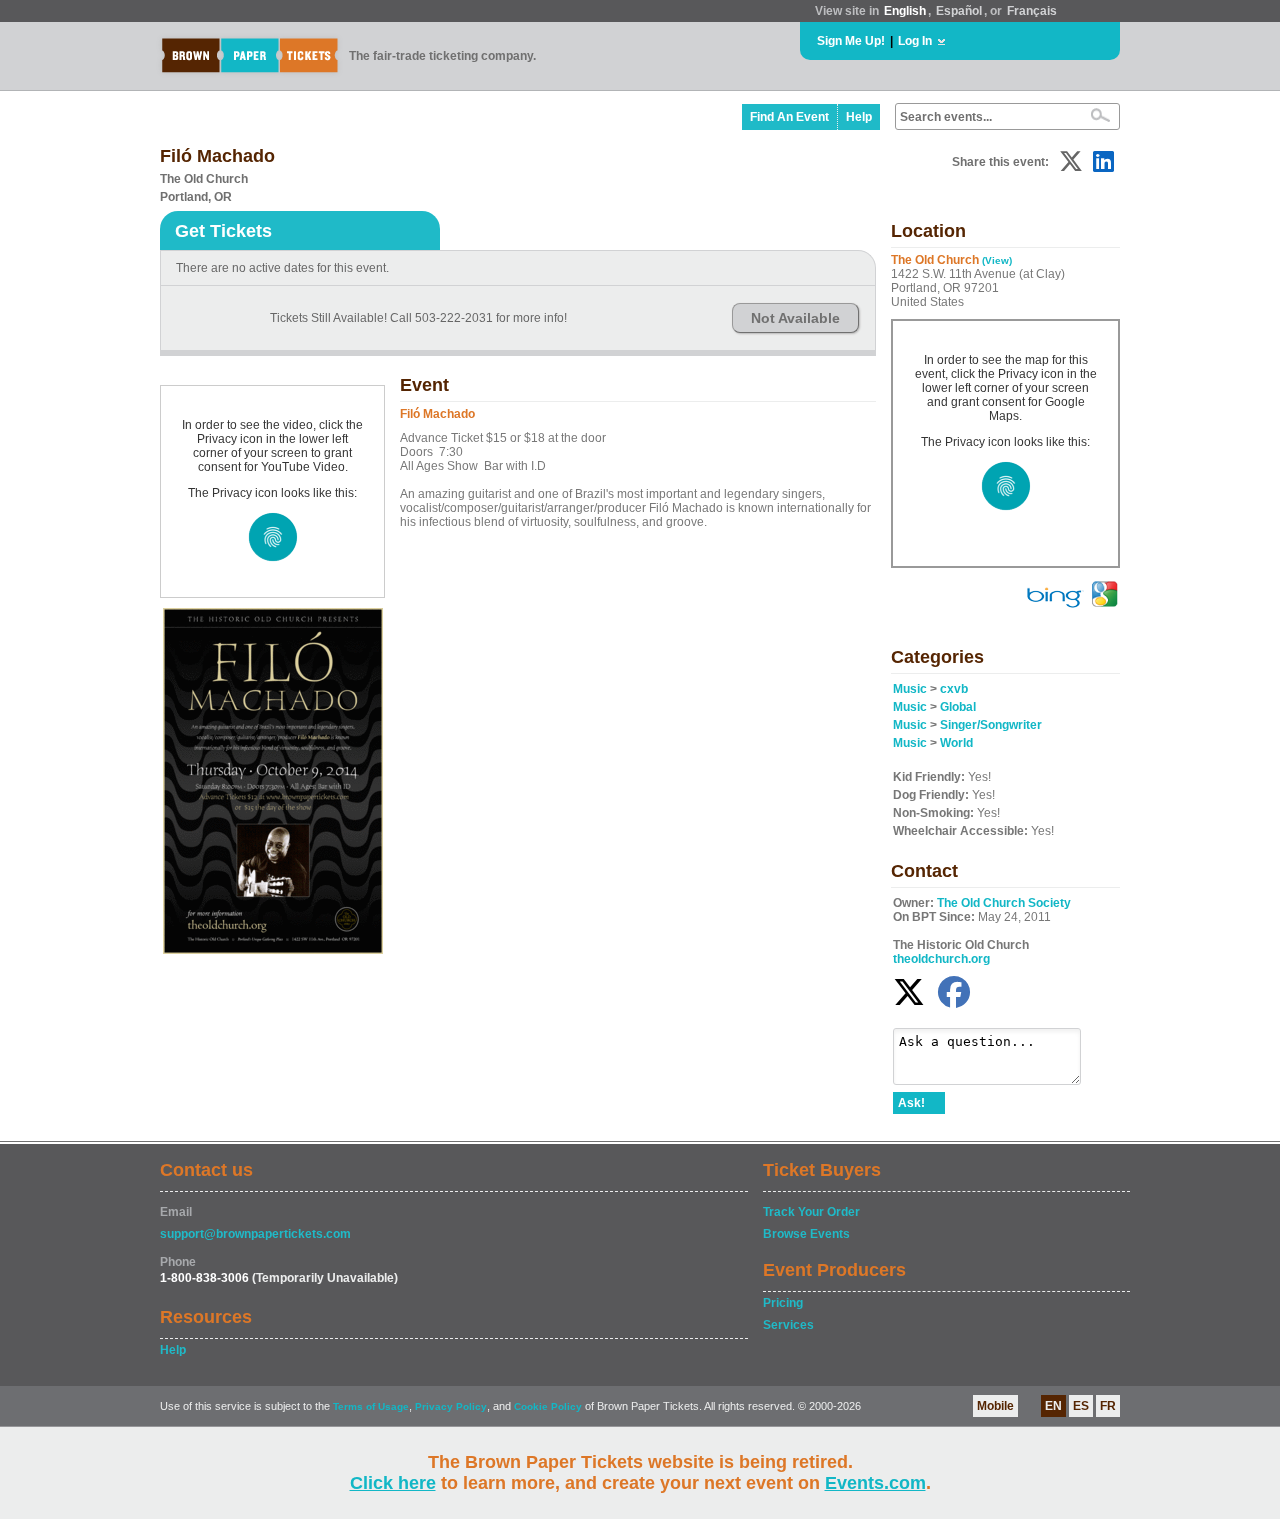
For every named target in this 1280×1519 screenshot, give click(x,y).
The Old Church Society (1004, 903)
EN (1053, 1406)
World (956, 743)
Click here (393, 1483)
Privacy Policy (451, 1406)
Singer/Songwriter (991, 725)
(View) (997, 260)
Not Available (795, 318)
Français (1032, 11)
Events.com (875, 1483)
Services (788, 1325)
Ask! (911, 1103)
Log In (915, 41)
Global (958, 707)
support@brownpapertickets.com (255, 1234)
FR (1108, 1406)
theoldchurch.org (941, 959)
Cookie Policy (548, 1406)
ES (1081, 1406)
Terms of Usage (371, 1406)
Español (959, 11)
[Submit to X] (1071, 161)
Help (859, 117)
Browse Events (806, 1234)
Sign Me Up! (851, 41)
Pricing (783, 1303)
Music (910, 689)
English (905, 11)
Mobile (995, 1406)
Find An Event (789, 117)
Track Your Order (811, 1212)
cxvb (954, 689)
